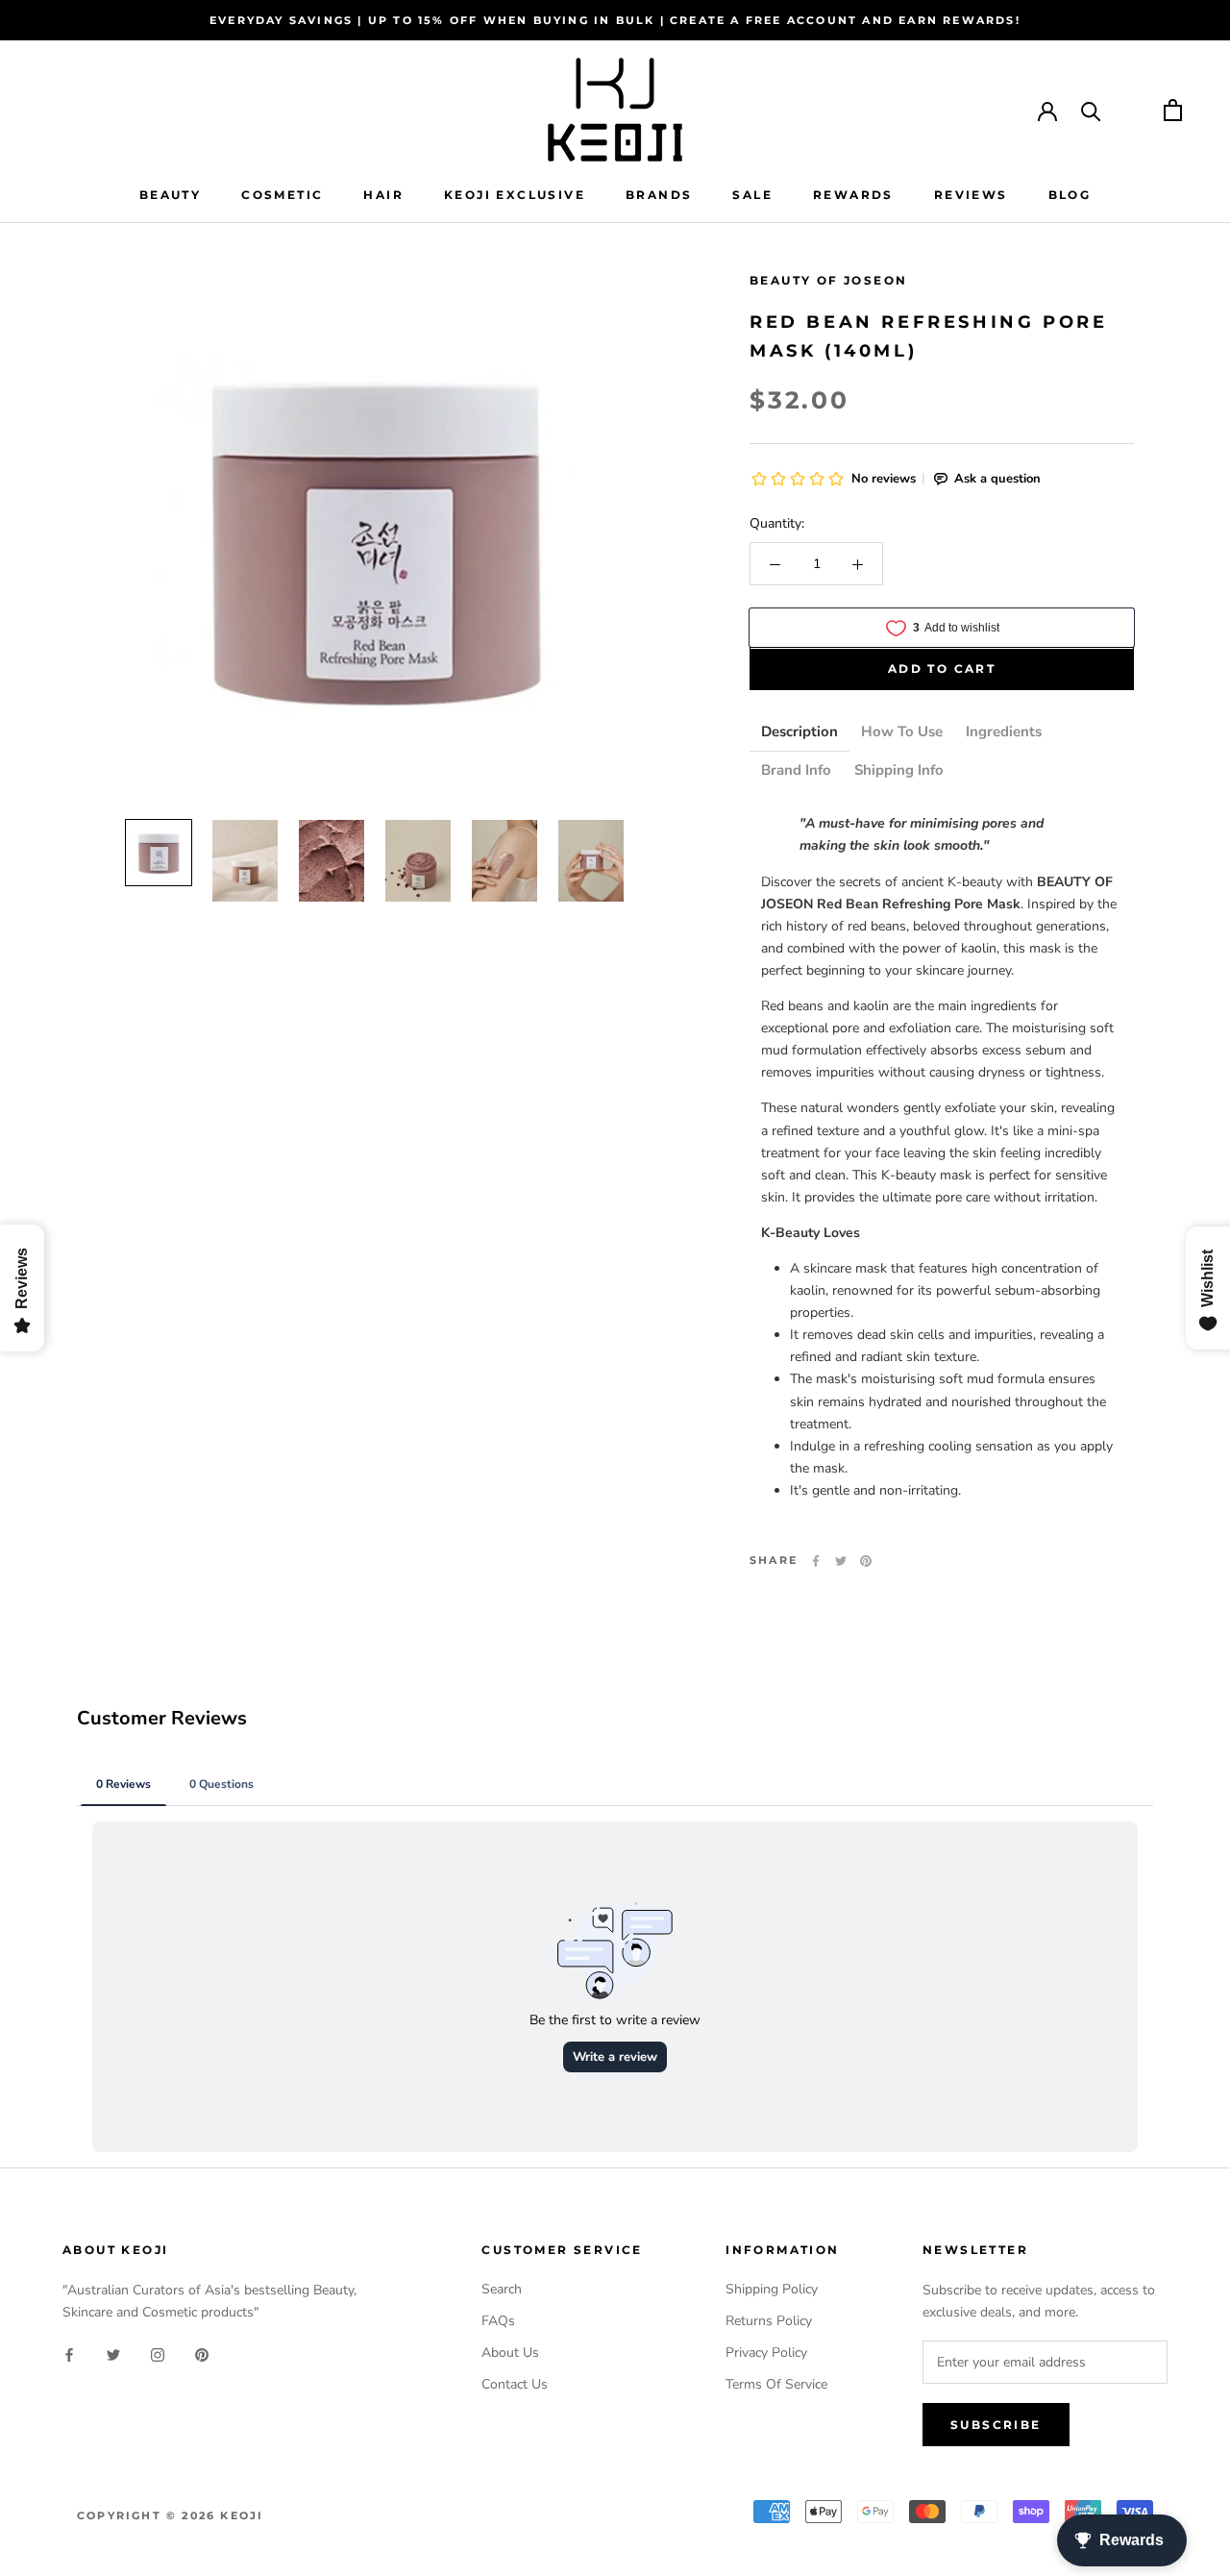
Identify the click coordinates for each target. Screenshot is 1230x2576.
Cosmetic (282, 195)
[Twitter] (841, 1561)
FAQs (498, 2321)
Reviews (971, 195)
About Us (510, 2353)
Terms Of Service (776, 2384)
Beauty (170, 195)
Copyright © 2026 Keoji (170, 2515)
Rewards (853, 195)
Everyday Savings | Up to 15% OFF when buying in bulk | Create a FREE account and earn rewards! (615, 20)
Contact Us (515, 2384)
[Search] (1091, 110)
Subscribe (996, 2425)
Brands (659, 195)
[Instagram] (158, 2353)
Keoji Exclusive (515, 195)
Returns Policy (769, 2321)
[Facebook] (816, 1561)
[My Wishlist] (1132, 110)
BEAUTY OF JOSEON (828, 280)
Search (502, 2289)
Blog (1070, 195)
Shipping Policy (772, 2289)
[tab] (799, 733)
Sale (752, 195)
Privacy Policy (766, 2353)
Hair (383, 195)
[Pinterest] (866, 1561)
